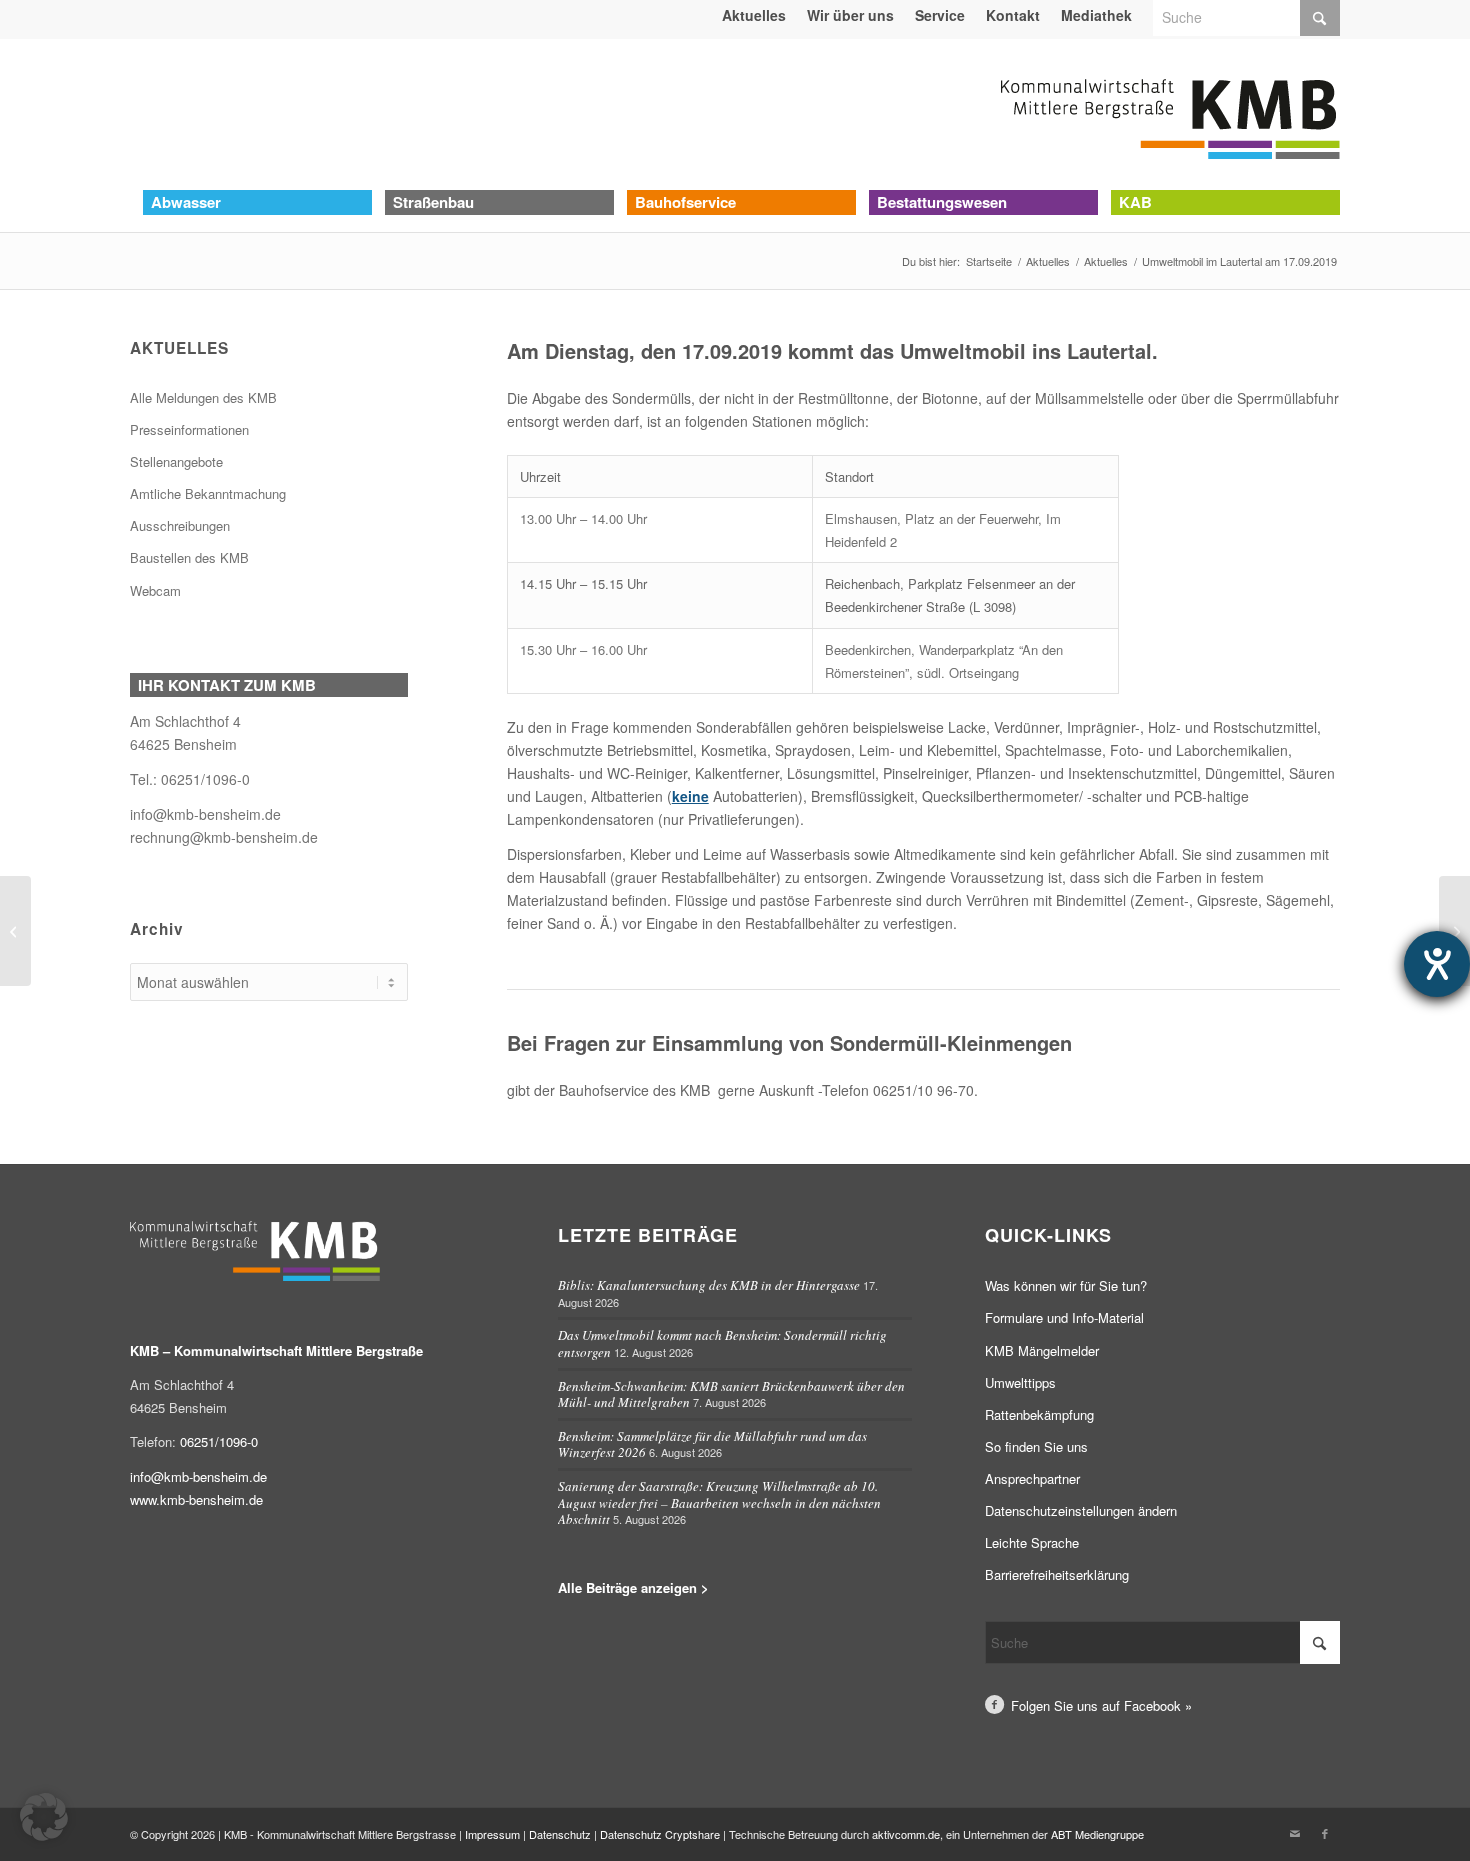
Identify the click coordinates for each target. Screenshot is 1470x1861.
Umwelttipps (1020, 1382)
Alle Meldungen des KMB (203, 397)
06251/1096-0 (205, 779)
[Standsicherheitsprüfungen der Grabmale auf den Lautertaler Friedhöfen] (15, 931)
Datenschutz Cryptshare (661, 1834)
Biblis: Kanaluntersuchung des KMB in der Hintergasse (709, 1285)
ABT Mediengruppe (1097, 1834)
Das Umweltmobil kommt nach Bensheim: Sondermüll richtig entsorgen (722, 1343)
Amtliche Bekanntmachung (208, 493)
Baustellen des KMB (189, 557)
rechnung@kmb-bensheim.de (224, 837)
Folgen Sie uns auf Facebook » (1101, 1705)
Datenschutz (560, 1834)
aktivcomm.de (906, 1834)
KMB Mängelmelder (1042, 1350)
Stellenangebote (176, 461)
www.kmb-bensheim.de (196, 1499)
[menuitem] (754, 15)
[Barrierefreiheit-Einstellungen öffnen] (1437, 964)
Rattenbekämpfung (1039, 1414)
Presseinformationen (189, 429)
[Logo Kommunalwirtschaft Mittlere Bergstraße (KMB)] (1170, 114)
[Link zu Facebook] (1325, 1833)
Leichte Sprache (1032, 1542)
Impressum (492, 1834)
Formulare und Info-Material (1064, 1317)
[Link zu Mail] (1295, 1833)
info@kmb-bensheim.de (205, 814)
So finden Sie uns (1036, 1446)
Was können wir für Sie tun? (1066, 1285)
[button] (44, 1817)
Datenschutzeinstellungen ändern (1081, 1510)
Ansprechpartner (1032, 1478)
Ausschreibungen (180, 525)
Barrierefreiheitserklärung (1057, 1574)
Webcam (155, 590)
